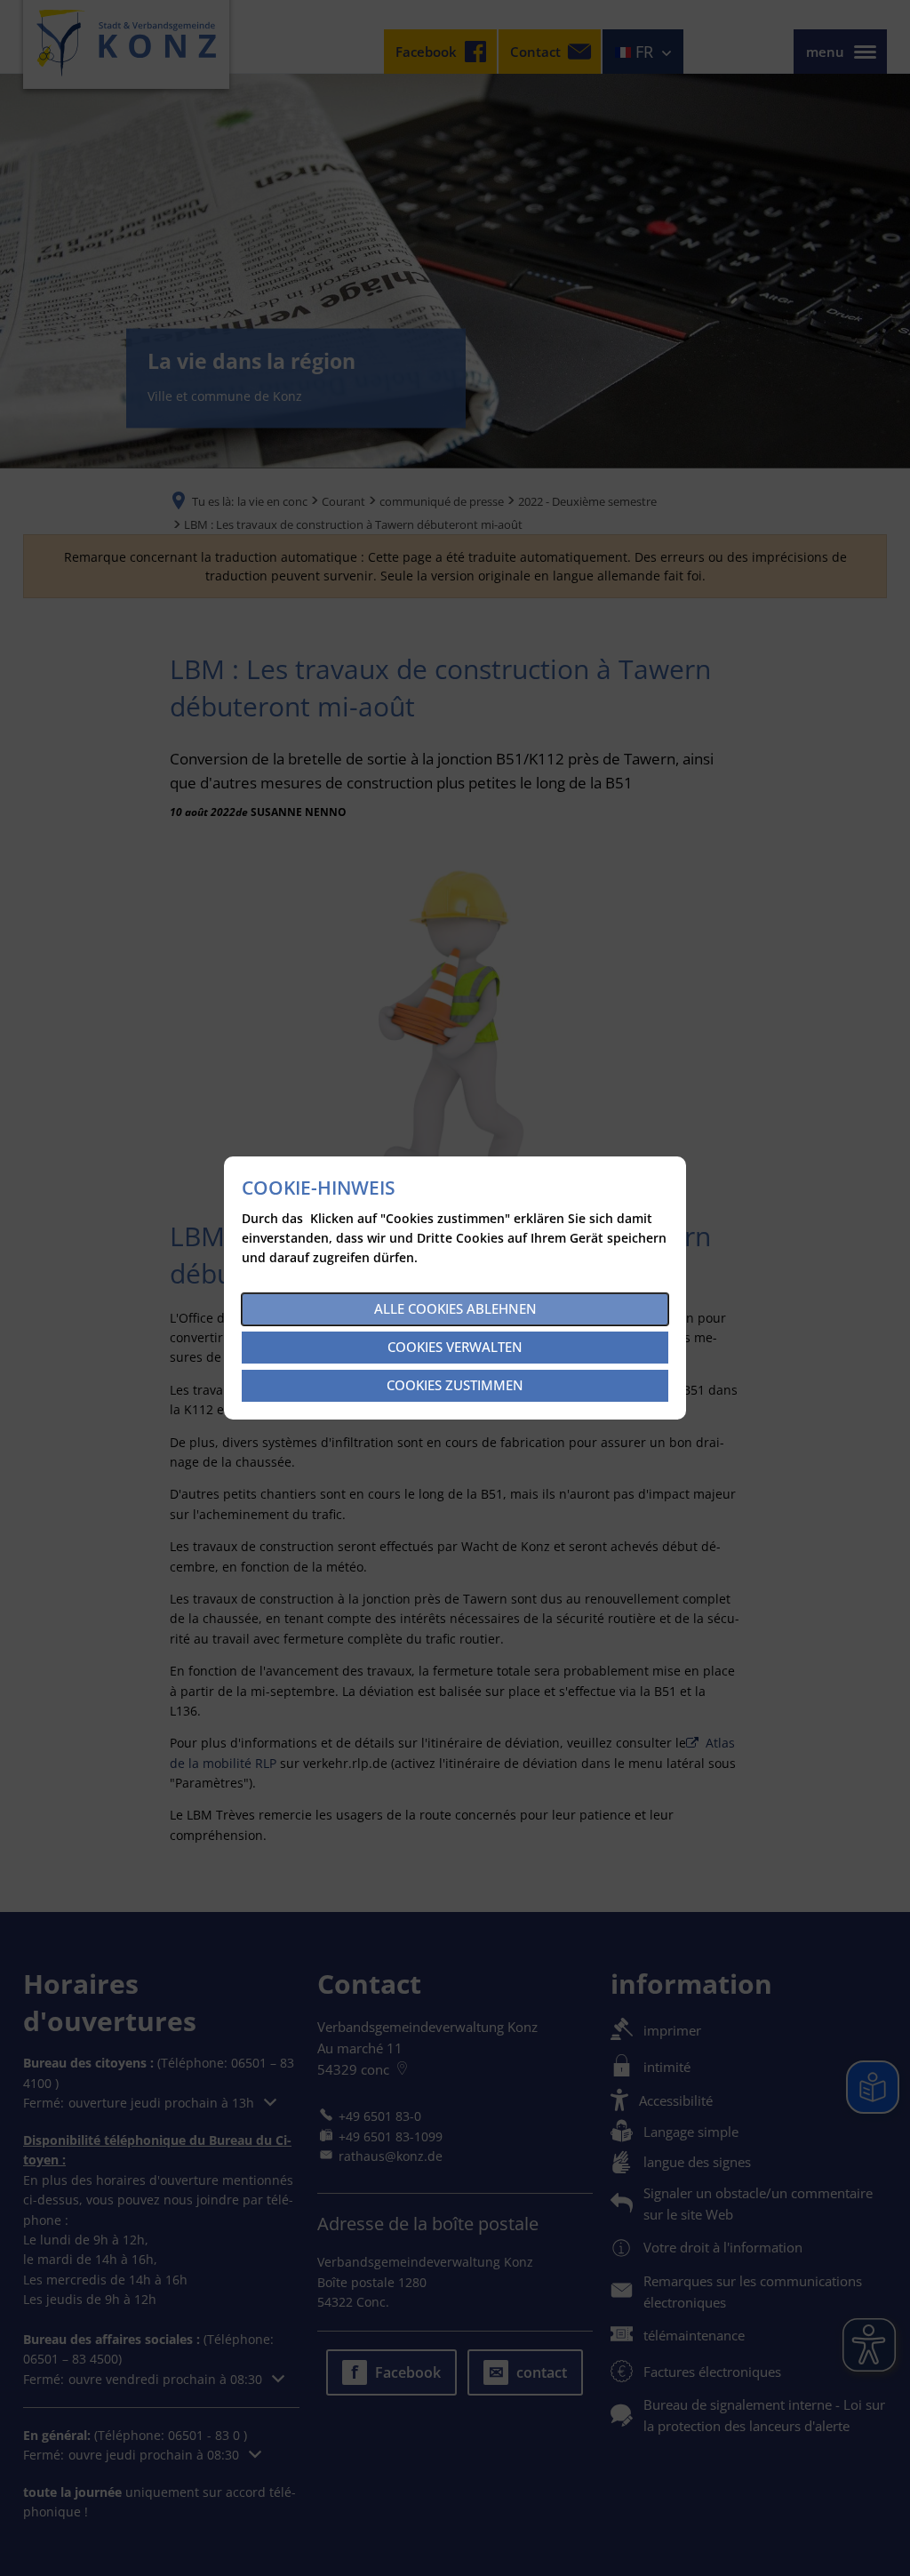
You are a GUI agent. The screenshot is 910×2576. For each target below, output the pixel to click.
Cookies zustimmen (455, 1385)
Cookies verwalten (455, 1347)
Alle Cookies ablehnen (455, 1308)
